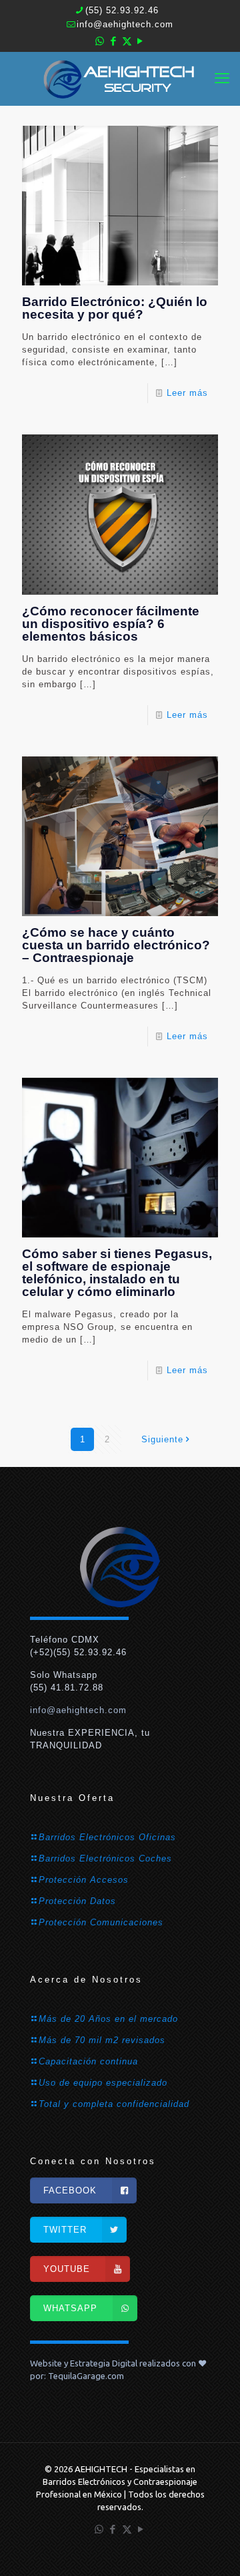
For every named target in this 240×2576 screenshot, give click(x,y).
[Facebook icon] (114, 41)
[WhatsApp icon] (100, 41)
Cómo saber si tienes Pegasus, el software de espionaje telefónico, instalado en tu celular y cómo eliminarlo (117, 1273)
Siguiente (162, 1439)
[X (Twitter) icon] (127, 41)
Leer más (187, 393)
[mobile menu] (222, 79)
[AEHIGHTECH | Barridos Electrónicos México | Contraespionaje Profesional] (120, 79)
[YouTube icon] (140, 41)
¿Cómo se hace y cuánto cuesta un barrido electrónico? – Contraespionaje (116, 945)
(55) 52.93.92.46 (122, 10)
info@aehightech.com (125, 24)
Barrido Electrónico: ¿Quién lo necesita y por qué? (115, 308)
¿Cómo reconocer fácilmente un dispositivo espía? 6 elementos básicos (111, 624)
